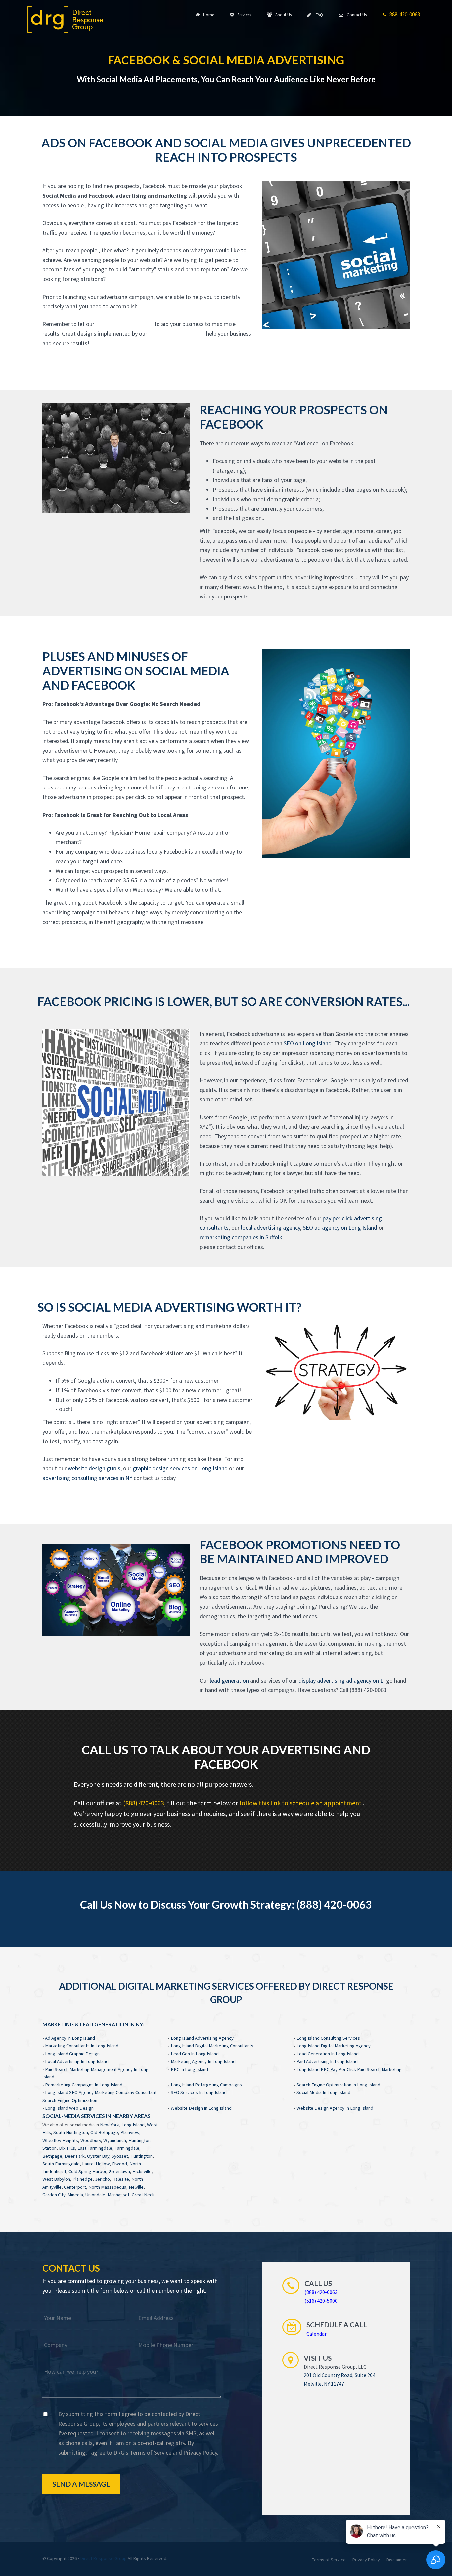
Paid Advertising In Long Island (327, 2061)
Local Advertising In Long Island (77, 2061)
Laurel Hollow (96, 2164)
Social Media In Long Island (323, 2092)
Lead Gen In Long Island (195, 2054)
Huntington (141, 2156)
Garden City (54, 2195)
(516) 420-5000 (321, 2301)
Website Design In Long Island (201, 2108)
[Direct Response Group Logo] (65, 19)
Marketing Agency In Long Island (203, 2061)
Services (243, 15)
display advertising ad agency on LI (342, 1680)
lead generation (229, 1680)
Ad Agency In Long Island (70, 2038)
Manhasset (118, 2195)
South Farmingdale (61, 2164)
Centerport (75, 2187)
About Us (282, 15)
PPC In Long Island (189, 2069)
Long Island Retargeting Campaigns (206, 2085)
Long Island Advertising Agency (202, 2038)
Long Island (133, 2125)
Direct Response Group (104, 2558)
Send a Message (81, 2484)
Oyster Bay (98, 2156)
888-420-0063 (404, 14)
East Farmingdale (95, 2148)
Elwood (119, 2164)
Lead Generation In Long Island (328, 2054)
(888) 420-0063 (144, 1803)
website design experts (125, 324)
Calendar (316, 2334)
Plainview (130, 2132)
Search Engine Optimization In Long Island (338, 2085)
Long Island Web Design (69, 2108)
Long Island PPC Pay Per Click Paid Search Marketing (349, 2069)
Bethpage (52, 2156)
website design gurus (94, 1468)
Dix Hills (67, 2148)
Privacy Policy (200, 2452)
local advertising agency (271, 1228)
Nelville (136, 2187)
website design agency (177, 334)
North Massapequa (107, 2187)
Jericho (102, 2179)
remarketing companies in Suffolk (241, 1237)
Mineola (75, 2195)
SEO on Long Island (308, 1043)
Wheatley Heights (60, 2140)
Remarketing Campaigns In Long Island (84, 2085)
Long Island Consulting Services (328, 2038)
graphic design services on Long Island (180, 1468)
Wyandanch (115, 2140)
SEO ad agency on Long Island (340, 1228)
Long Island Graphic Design (72, 2054)
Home (208, 15)
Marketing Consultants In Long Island (82, 2046)
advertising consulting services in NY (87, 1478)
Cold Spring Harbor (87, 2171)
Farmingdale (127, 2148)
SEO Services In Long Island (199, 2092)
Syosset (120, 2156)
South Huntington (71, 2132)
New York (110, 2125)
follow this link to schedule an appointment (301, 1803)
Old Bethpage (104, 2132)
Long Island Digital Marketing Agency (334, 2046)
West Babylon (56, 2179)
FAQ (318, 15)
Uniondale (95, 2195)
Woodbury (91, 2140)
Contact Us (356, 15)
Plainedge (83, 2179)
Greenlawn (119, 2171)
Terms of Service (151, 2452)
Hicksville (142, 2171)
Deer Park (75, 2156)
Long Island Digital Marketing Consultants (212, 2046)
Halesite (121, 2179)
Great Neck (143, 2195)
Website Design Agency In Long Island (335, 2108)
